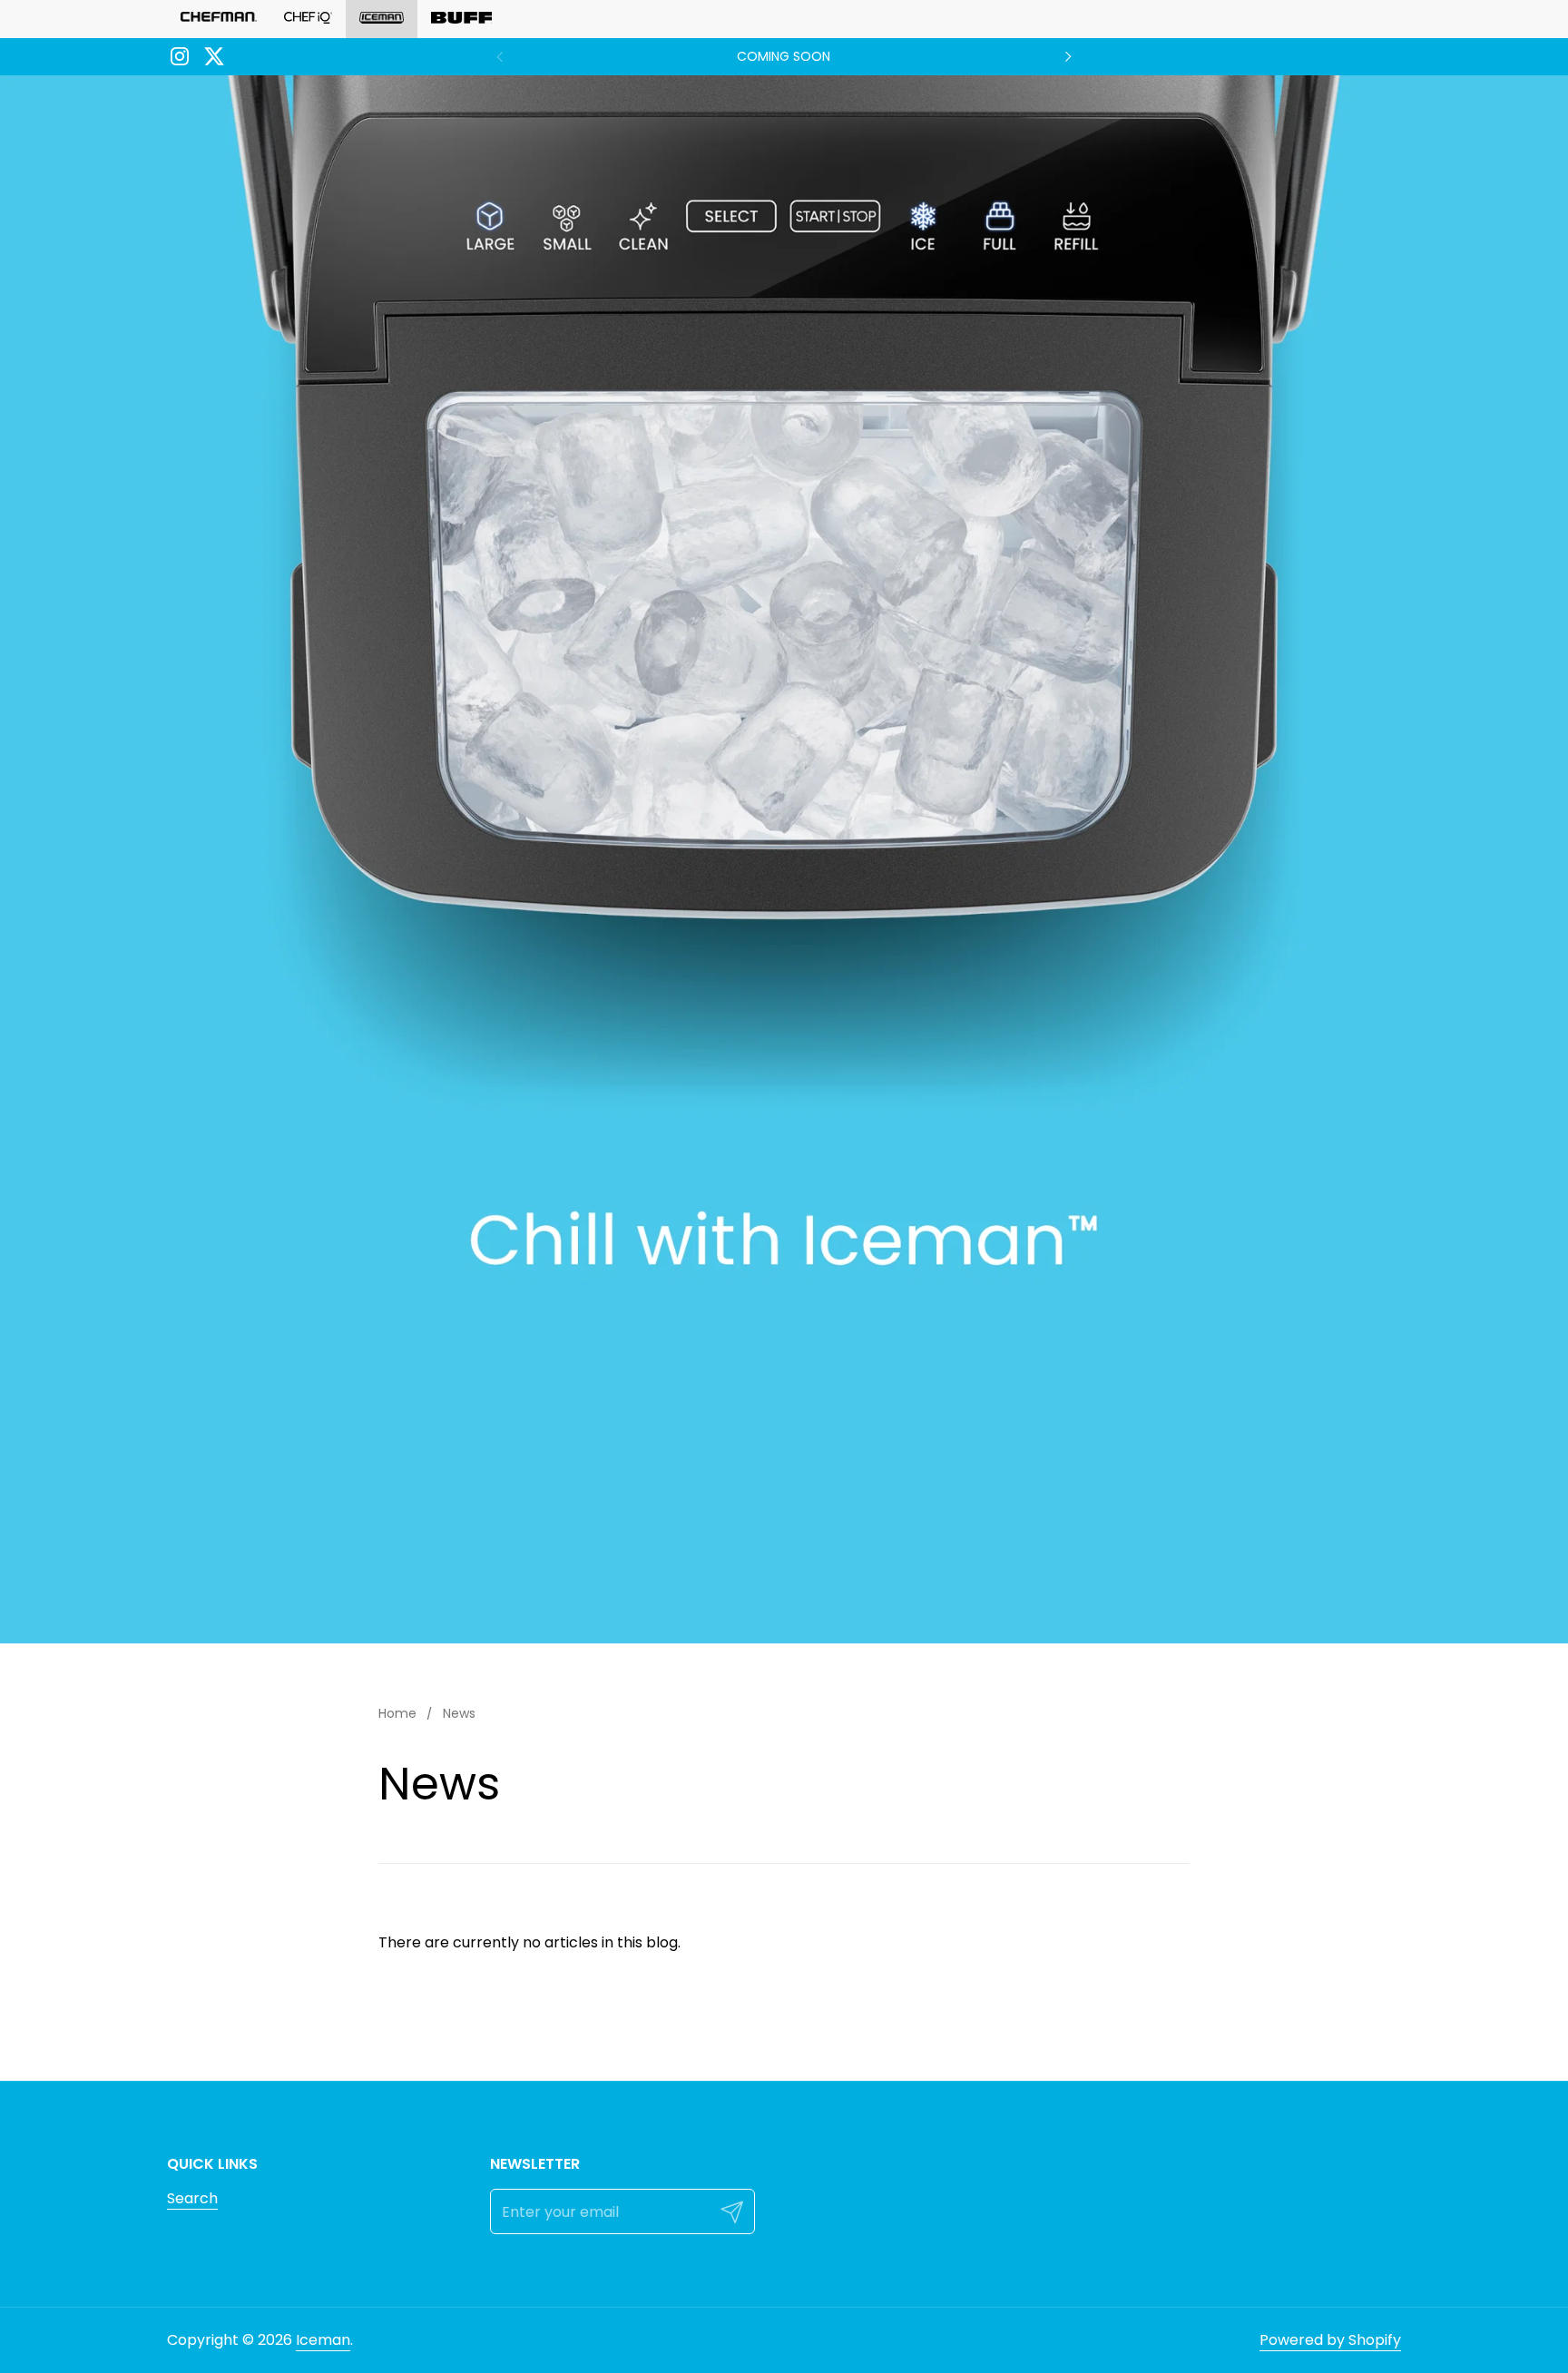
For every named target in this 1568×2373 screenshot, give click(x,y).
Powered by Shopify (1330, 2340)
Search (192, 2198)
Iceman (323, 2340)
